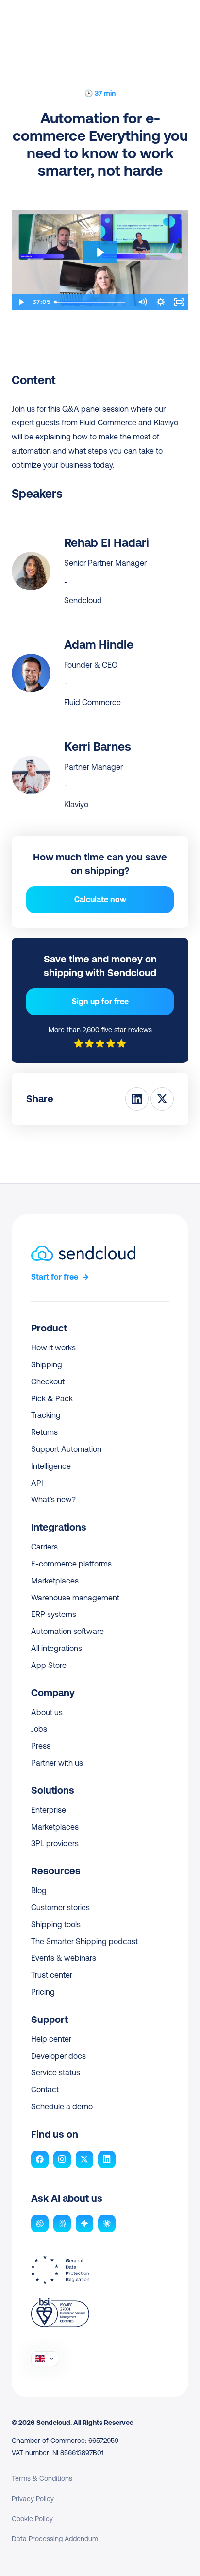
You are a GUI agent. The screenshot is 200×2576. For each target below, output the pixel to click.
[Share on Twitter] (162, 1099)
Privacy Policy (33, 2499)
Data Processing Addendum (55, 2539)
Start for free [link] (55, 1277)
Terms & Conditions (42, 2478)
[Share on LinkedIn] (137, 1099)
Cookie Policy (32, 2519)
